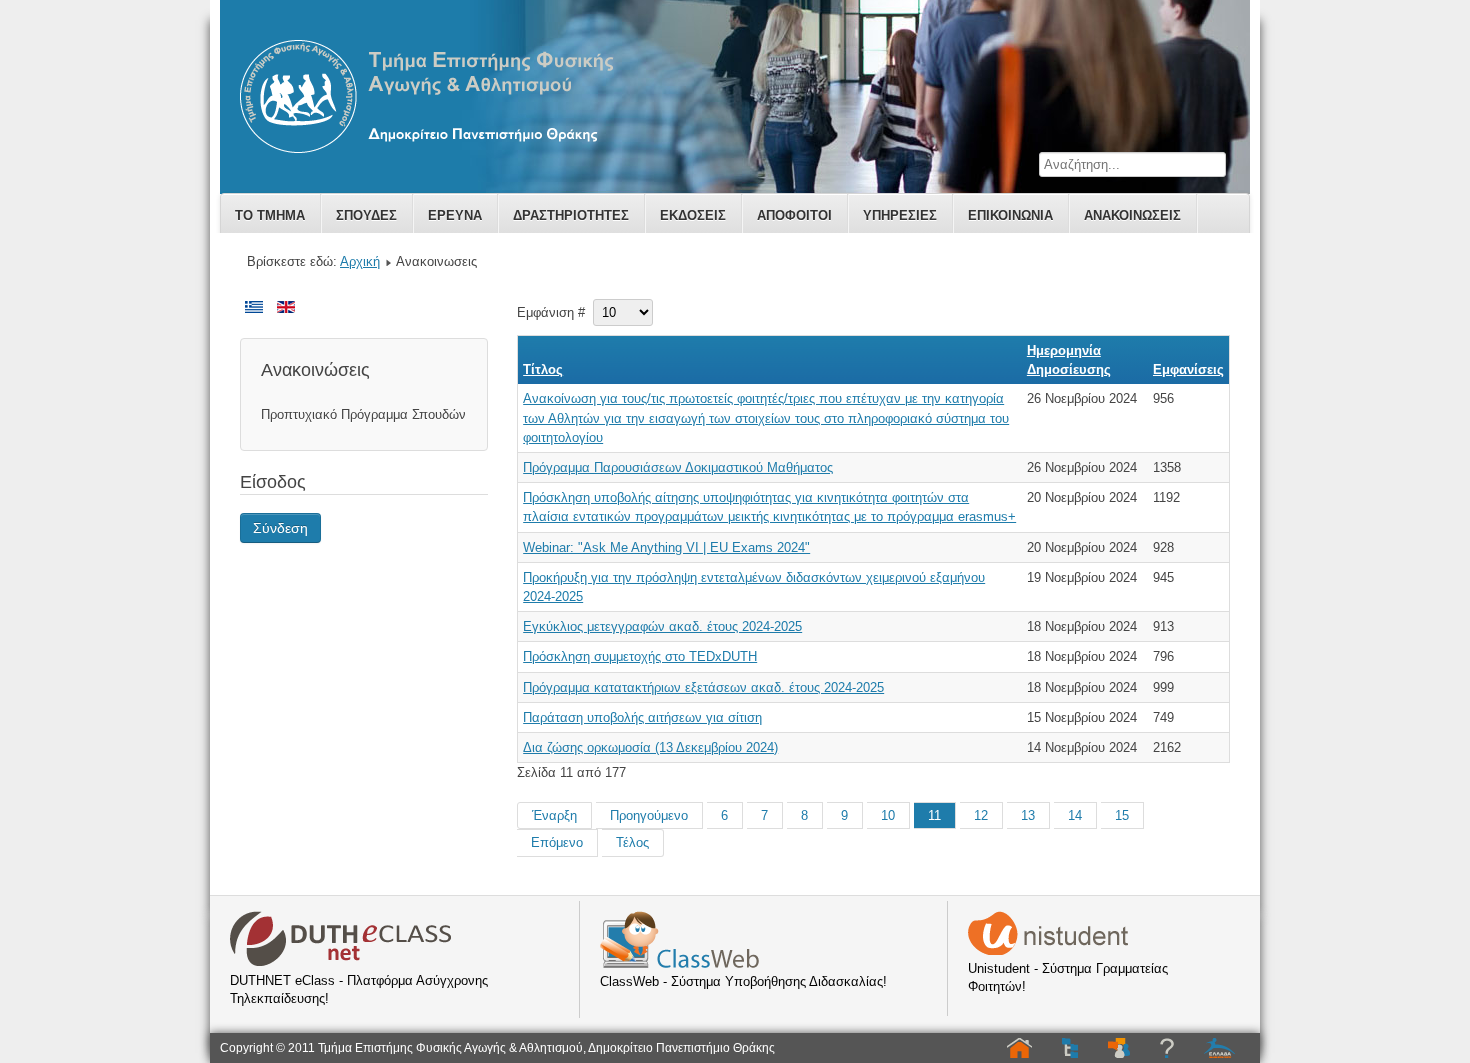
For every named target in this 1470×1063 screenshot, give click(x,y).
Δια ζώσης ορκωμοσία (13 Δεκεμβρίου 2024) (650, 747)
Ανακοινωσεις (1132, 215)
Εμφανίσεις (1188, 369)
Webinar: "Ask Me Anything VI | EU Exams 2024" (666, 547)
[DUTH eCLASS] (341, 962)
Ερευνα (455, 215)
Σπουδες (366, 215)
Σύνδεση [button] (280, 528)
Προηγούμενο (649, 815)
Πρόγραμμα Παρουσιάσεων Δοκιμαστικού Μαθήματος (678, 467)
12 (981, 815)
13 (1028, 815)
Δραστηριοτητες (571, 215)
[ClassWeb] (679, 963)
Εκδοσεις (693, 215)
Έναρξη (554, 815)
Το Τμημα (270, 215)
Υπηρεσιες (900, 215)
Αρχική (360, 261)
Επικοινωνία (1010, 215)
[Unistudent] (1048, 950)
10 (888, 815)
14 (1075, 815)
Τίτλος (543, 369)
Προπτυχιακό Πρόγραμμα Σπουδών (363, 414)
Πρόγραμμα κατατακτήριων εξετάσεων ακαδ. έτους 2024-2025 (703, 687)
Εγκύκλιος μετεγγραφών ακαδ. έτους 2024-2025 (662, 626)
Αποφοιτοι (794, 215)
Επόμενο (557, 842)
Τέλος (632, 842)
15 (1122, 815)
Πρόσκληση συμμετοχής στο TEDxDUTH (640, 656)
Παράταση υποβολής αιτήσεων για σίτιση (642, 717)
